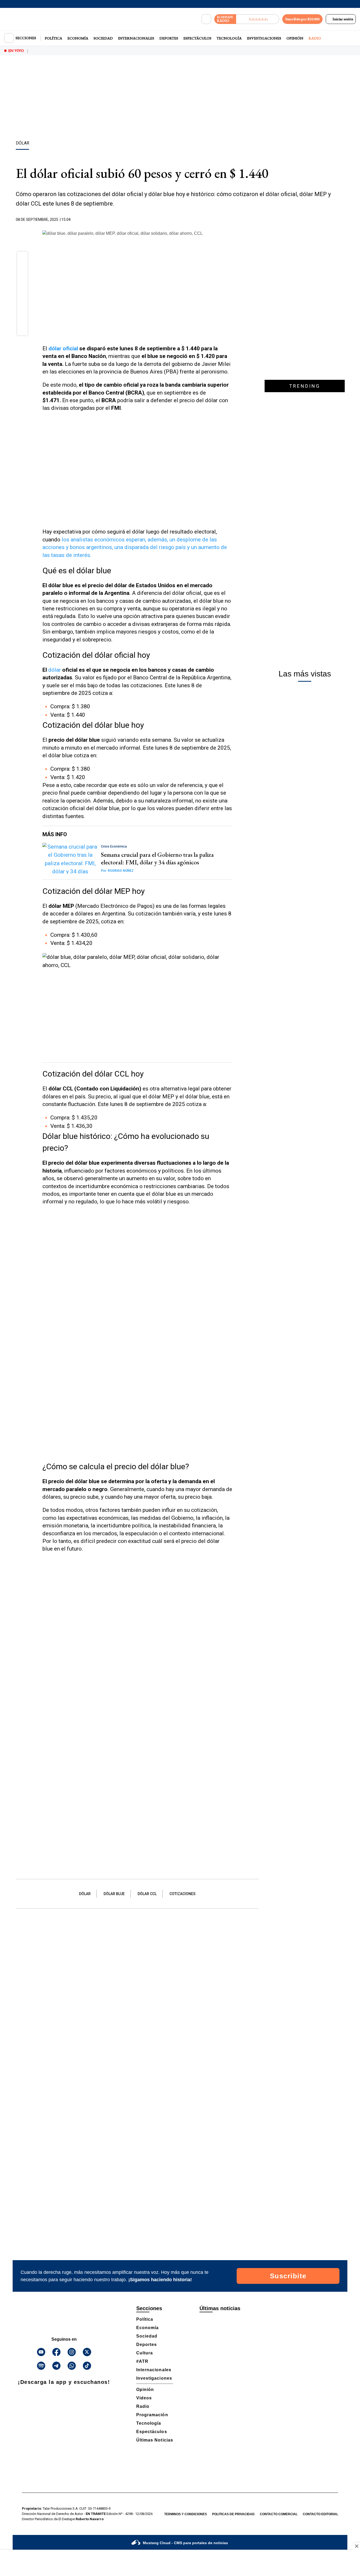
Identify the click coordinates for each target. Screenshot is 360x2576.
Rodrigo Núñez (117, 871)
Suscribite (288, 2276)
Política (53, 38)
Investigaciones (264, 38)
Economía (78, 38)
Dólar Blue (114, 1894)
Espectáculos (197, 38)
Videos (144, 2398)
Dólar (85, 1894)
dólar (55, 670)
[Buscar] (206, 19)
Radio (315, 38)
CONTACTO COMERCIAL (279, 2514)
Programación (152, 2415)
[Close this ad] (356, 2546)
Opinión (295, 38)
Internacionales (136, 38)
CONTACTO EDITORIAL (320, 2514)
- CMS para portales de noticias (185, 2543)
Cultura (145, 2353)
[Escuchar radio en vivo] (258, 19)
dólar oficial (63, 348)
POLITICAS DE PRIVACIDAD (233, 2514)
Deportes (169, 38)
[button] (23, 258)
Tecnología (229, 38)
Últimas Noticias (155, 2440)
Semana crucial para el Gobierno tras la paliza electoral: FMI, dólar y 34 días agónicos (157, 858)
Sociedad (103, 38)
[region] (180, 99)
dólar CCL (147, 1894)
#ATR (142, 2361)
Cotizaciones (183, 1894)
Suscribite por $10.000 (302, 19)
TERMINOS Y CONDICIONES (186, 2514)
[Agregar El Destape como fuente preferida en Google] (231, 220)
